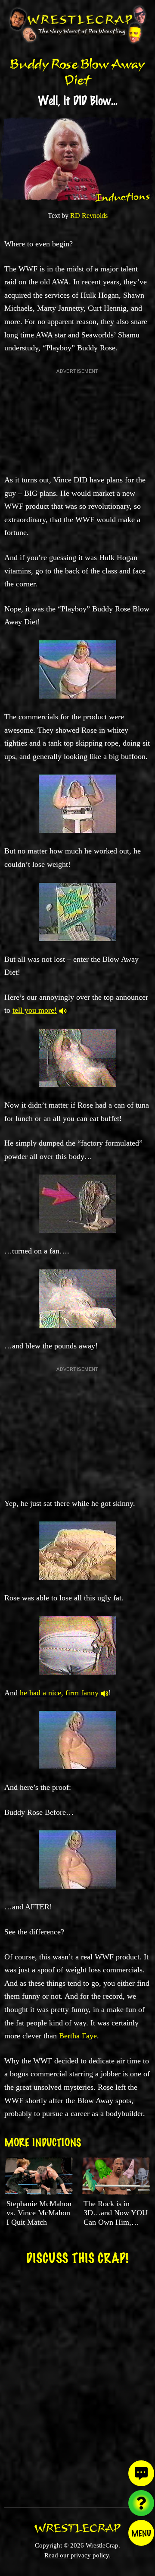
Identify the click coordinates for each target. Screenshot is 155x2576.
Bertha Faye (78, 2036)
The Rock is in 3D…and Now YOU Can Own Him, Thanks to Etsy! (116, 2218)
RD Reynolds (89, 216)
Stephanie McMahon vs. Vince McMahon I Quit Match (39, 2213)
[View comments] (141, 2473)
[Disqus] (77, 2381)
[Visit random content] (141, 2503)
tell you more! (35, 1010)
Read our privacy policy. (77, 2555)
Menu (141, 2533)
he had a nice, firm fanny (59, 1693)
